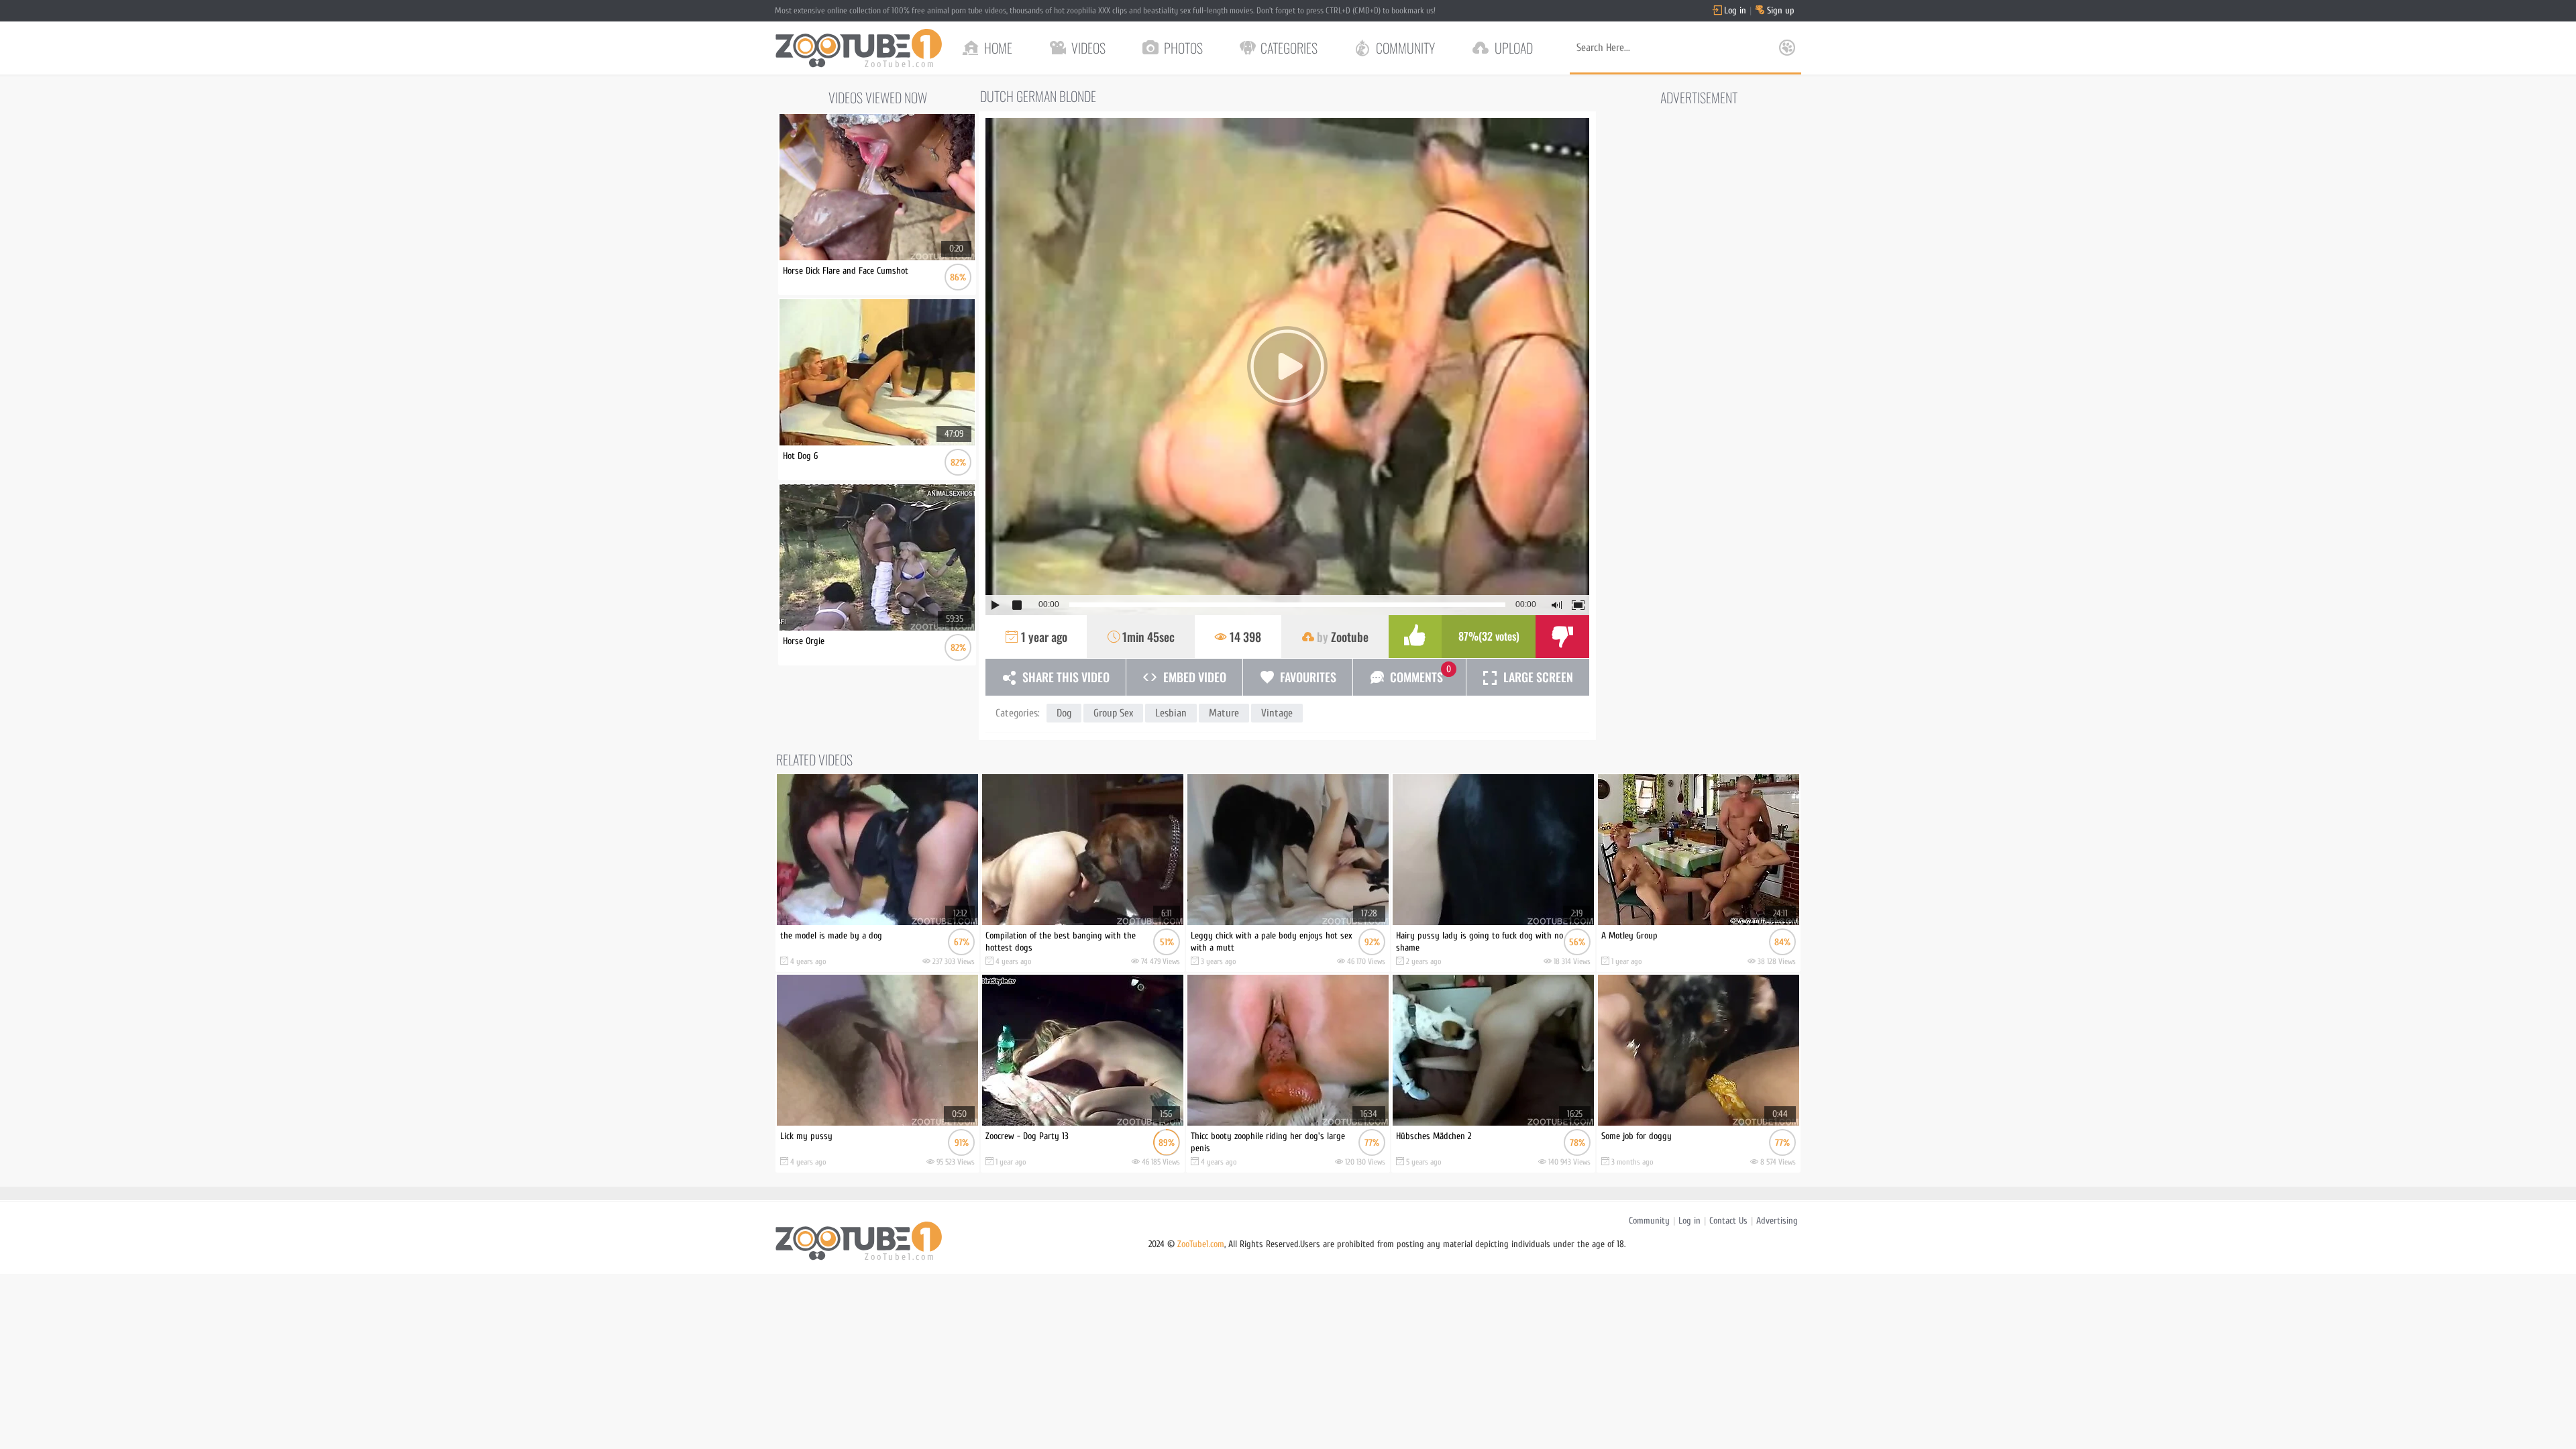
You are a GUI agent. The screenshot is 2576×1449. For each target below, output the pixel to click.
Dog (1064, 713)
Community (1649, 1221)
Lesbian (1171, 713)
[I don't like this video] (1562, 637)
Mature (1224, 713)
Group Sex (1113, 713)
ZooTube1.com (1201, 1244)
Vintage (1277, 713)
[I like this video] (1415, 637)
